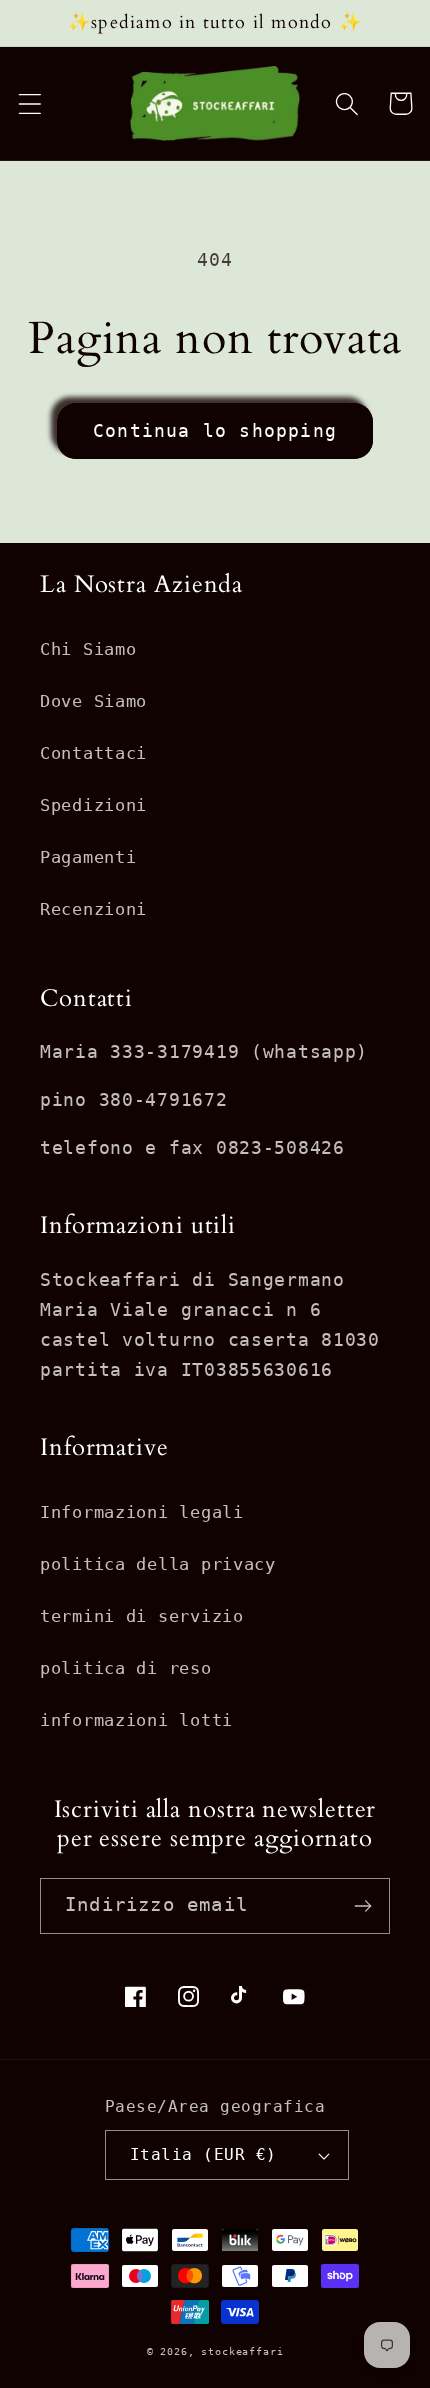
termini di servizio (142, 1616)
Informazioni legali (142, 1512)
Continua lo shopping (215, 430)
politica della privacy (158, 1564)
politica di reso (126, 1668)
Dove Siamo (93, 701)
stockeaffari (242, 2351)
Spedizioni (93, 805)
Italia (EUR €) (203, 2155)
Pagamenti (88, 857)
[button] (30, 103)
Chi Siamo (88, 649)
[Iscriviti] (362, 1906)
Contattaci (93, 753)
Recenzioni (93, 909)
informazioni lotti (136, 1720)
